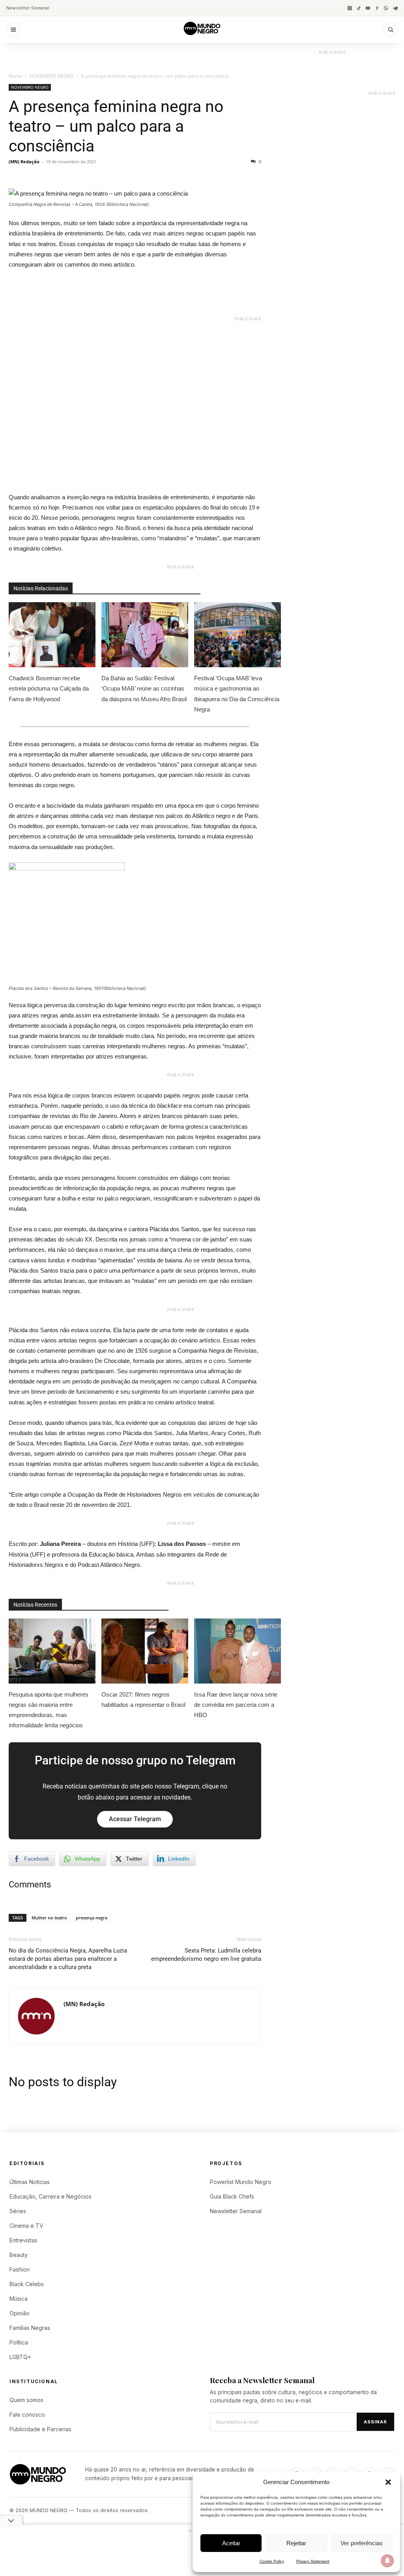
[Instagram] (350, 8)
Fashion (20, 2269)
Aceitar (231, 2543)
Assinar (375, 2422)
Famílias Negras (30, 2328)
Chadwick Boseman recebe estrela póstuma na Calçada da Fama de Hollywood (49, 688)
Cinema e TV (26, 2226)
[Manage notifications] (387, 2561)
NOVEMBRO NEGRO (51, 76)
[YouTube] (368, 8)
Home (15, 76)
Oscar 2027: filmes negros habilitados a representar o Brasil (143, 1700)
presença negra (92, 1918)
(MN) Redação (24, 161)
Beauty (19, 2255)
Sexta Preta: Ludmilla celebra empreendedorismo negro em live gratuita (206, 1955)
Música (19, 2299)
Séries (18, 2211)
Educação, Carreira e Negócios (50, 2196)
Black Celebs (27, 2284)
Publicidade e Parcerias (40, 2429)
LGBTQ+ (20, 2357)
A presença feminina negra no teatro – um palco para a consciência (116, 126)
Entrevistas (23, 2240)
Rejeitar (296, 2543)
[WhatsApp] (386, 8)
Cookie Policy (272, 2561)
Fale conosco (27, 2415)
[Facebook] (377, 8)
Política (19, 2342)
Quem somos (26, 2400)
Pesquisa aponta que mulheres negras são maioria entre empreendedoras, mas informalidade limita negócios (49, 1710)
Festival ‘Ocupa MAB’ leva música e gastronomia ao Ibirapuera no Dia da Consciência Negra (237, 693)
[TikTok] (359, 8)
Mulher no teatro (49, 1918)
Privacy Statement (313, 2561)
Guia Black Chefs (232, 2196)
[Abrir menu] (13, 30)
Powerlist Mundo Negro (241, 2182)
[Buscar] (391, 30)
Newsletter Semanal (28, 8)
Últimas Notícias (30, 2182)
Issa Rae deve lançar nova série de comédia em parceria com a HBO (236, 1705)
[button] (388, 2482)
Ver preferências (362, 2543)
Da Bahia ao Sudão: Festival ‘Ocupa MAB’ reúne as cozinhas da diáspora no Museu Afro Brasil (144, 688)
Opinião (20, 2313)
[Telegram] (395, 8)
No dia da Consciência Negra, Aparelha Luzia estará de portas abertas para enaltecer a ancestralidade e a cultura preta (68, 1959)
